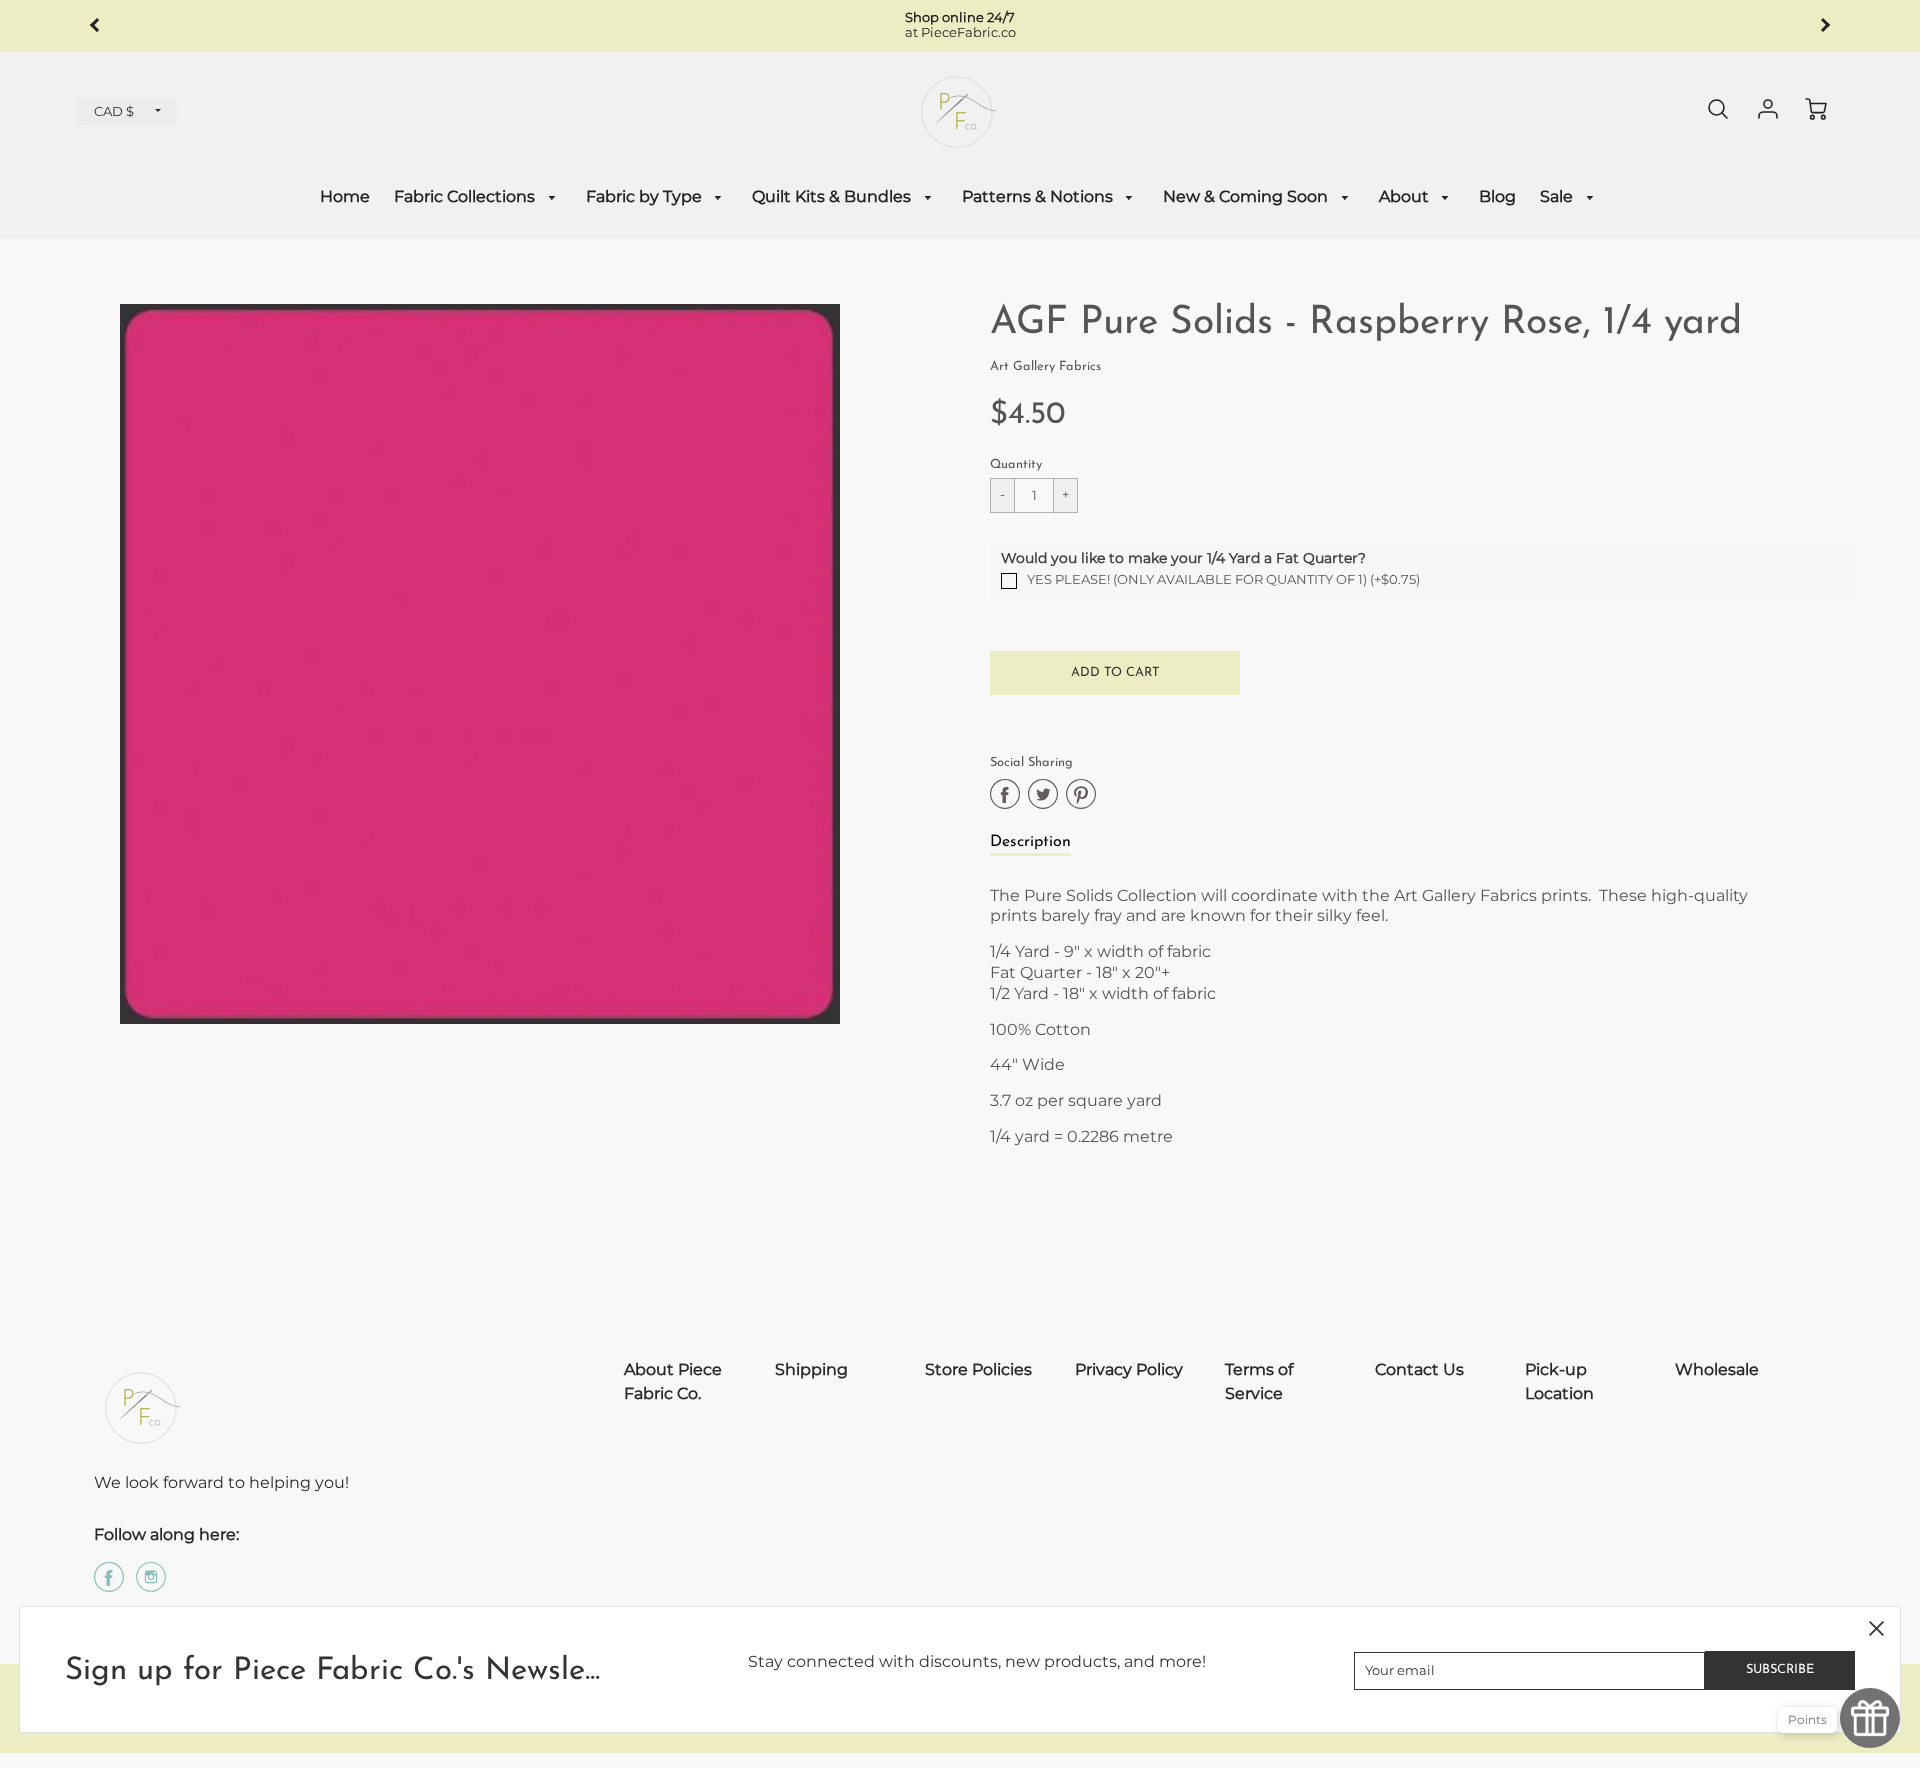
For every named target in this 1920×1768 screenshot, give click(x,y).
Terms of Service (1259, 1381)
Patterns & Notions (1039, 196)
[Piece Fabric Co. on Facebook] (109, 1584)
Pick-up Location (1559, 1381)
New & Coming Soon (1247, 196)
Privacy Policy (1129, 1369)
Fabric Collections (466, 196)
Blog (1497, 196)
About (1406, 196)
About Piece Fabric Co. (673, 1381)
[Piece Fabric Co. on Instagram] (151, 1584)
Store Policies (978, 1369)
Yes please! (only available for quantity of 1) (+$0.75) (1223, 579)
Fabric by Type (646, 196)
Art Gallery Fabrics (1045, 366)
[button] (1115, 673)
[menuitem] (345, 197)
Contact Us (1419, 1369)
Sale (1558, 196)
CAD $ (114, 111)
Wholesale (1717, 1369)
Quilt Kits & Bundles (833, 196)
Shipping (811, 1369)
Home (345, 196)
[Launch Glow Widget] (1870, 1718)
